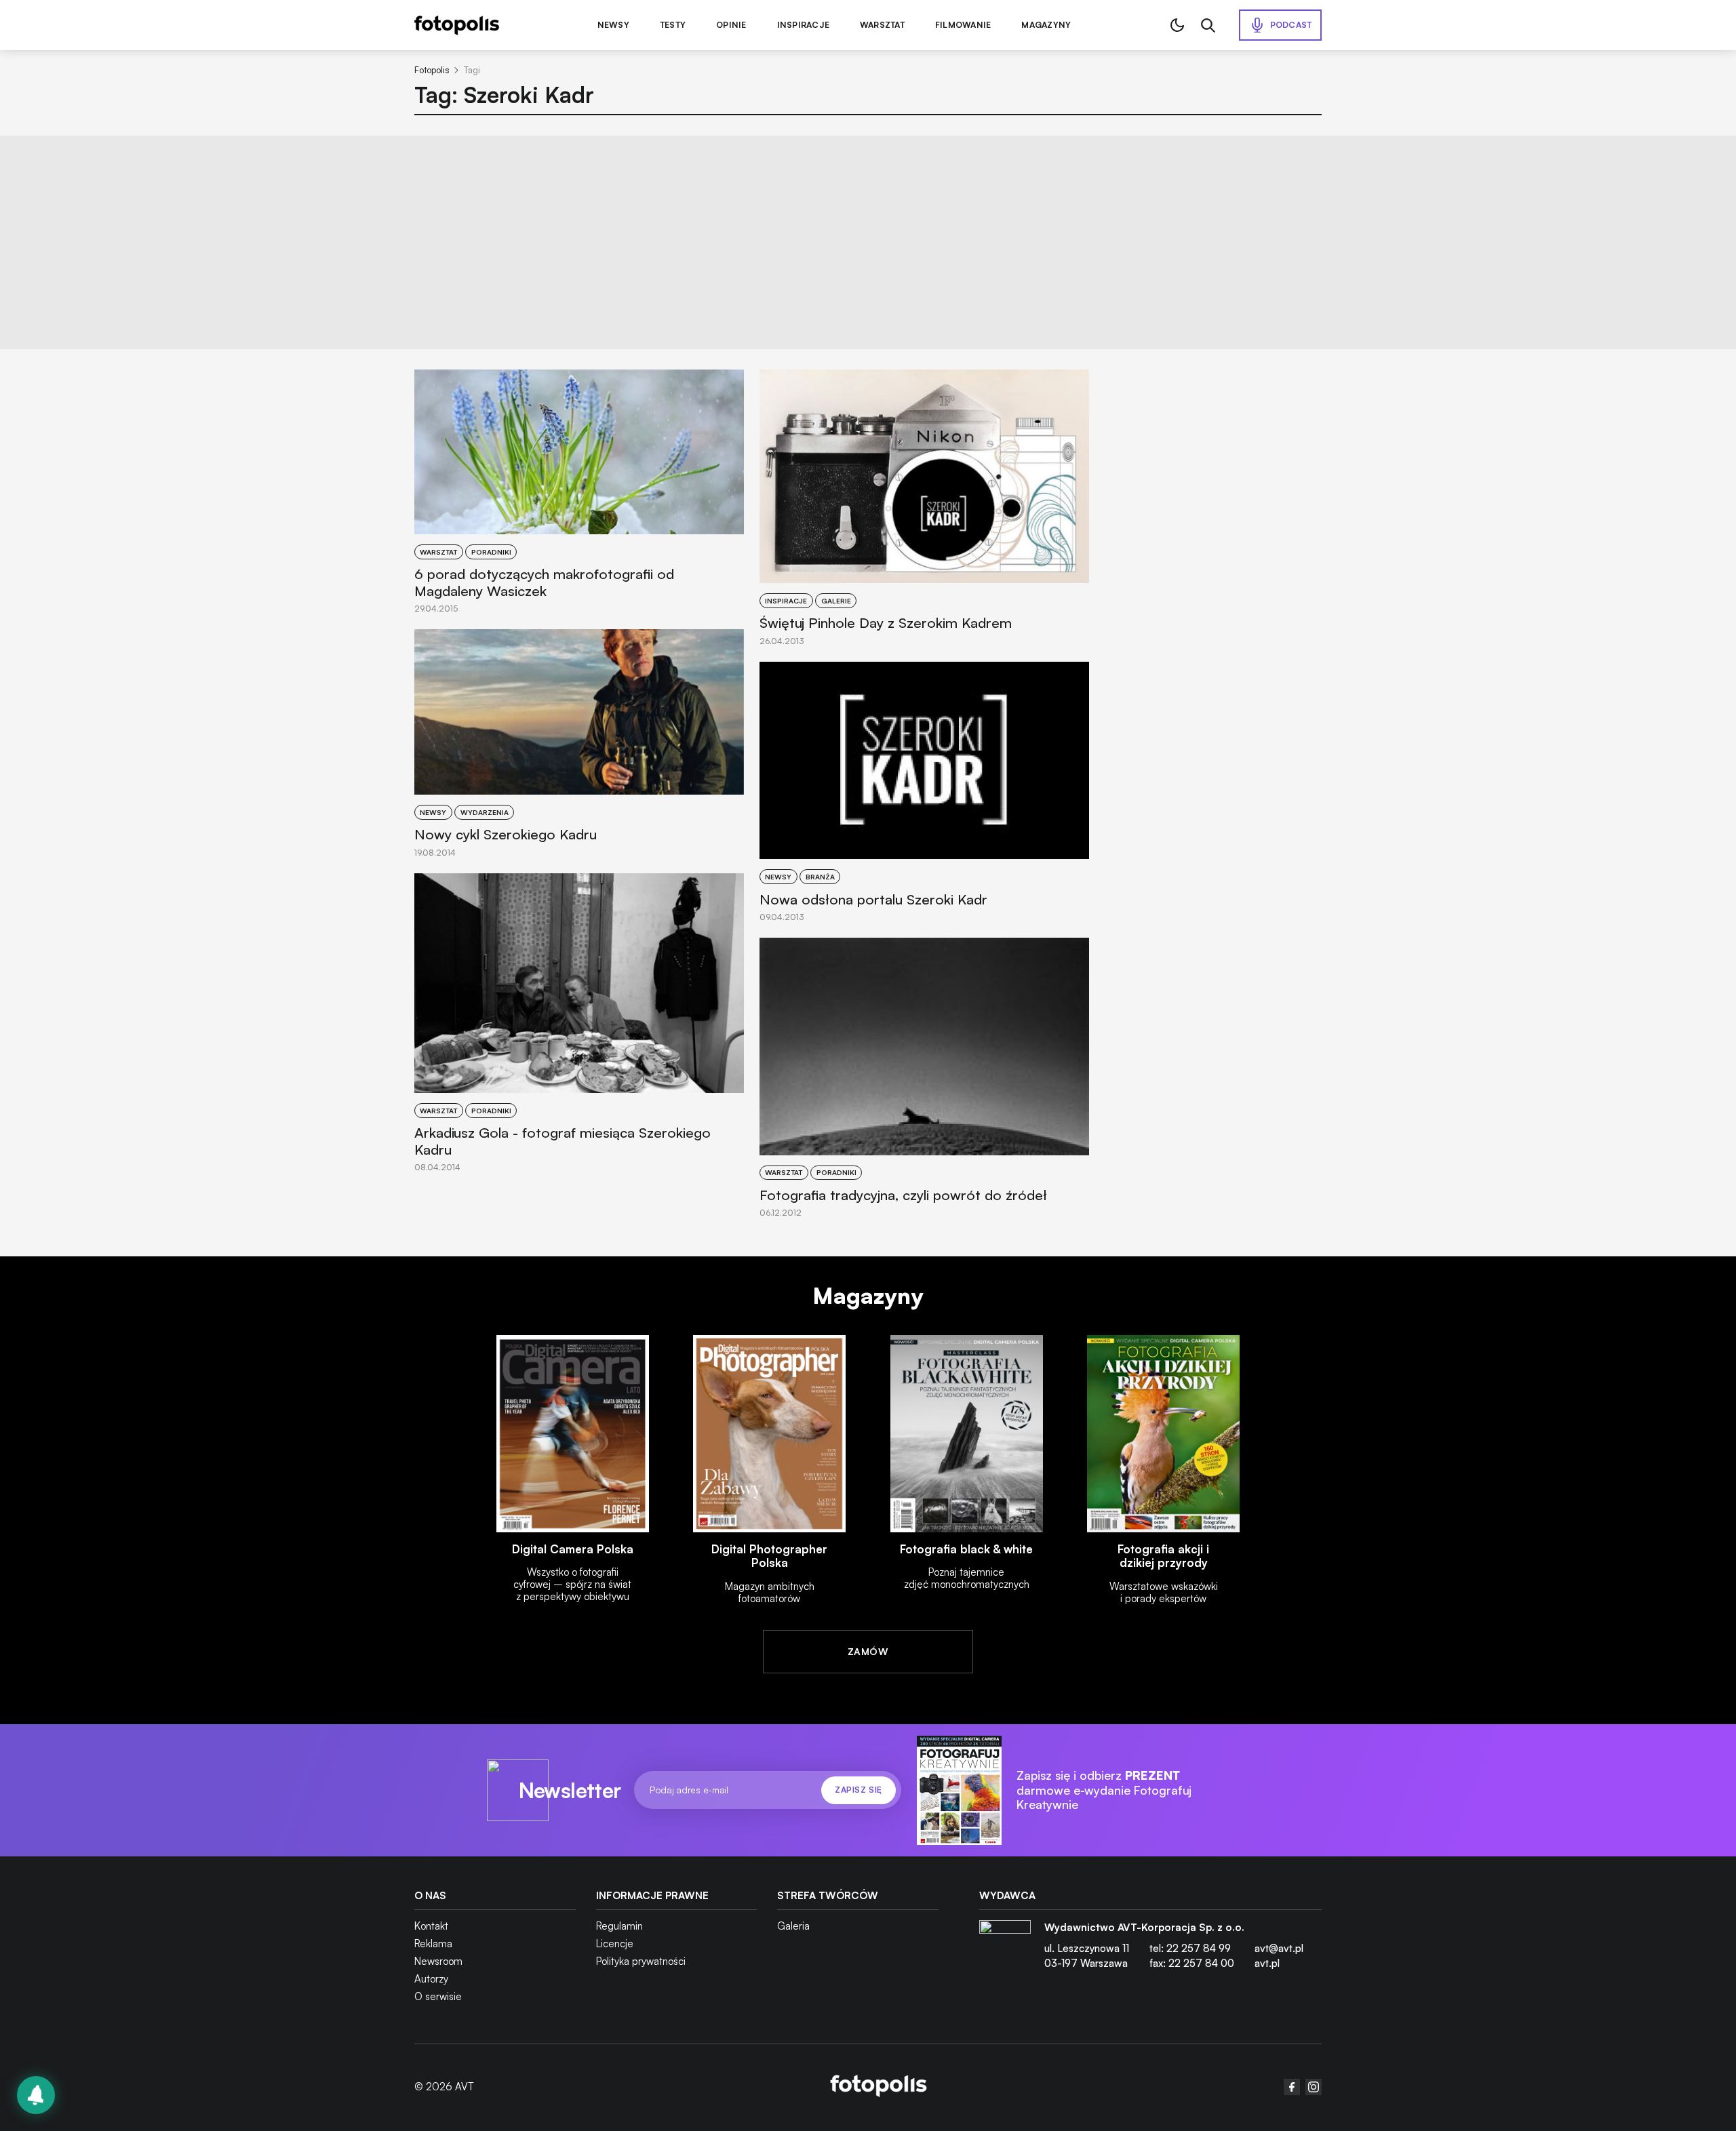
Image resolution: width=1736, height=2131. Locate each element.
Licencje (615, 1944)
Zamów (868, 1651)
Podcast (1291, 25)
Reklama (433, 1944)
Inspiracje (803, 25)
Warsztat (882, 25)
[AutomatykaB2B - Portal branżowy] (879, 2087)
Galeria (793, 1926)
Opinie (731, 25)
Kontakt (431, 1926)
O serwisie (438, 1996)
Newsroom (438, 1961)
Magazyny (1046, 25)
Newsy (613, 25)
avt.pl (1267, 1963)
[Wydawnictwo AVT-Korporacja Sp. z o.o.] (1005, 1951)
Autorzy (431, 1979)
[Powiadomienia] (36, 2095)
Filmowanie (963, 25)
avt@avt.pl (1279, 1948)
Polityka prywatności (641, 1961)
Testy (673, 25)
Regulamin (619, 1926)
